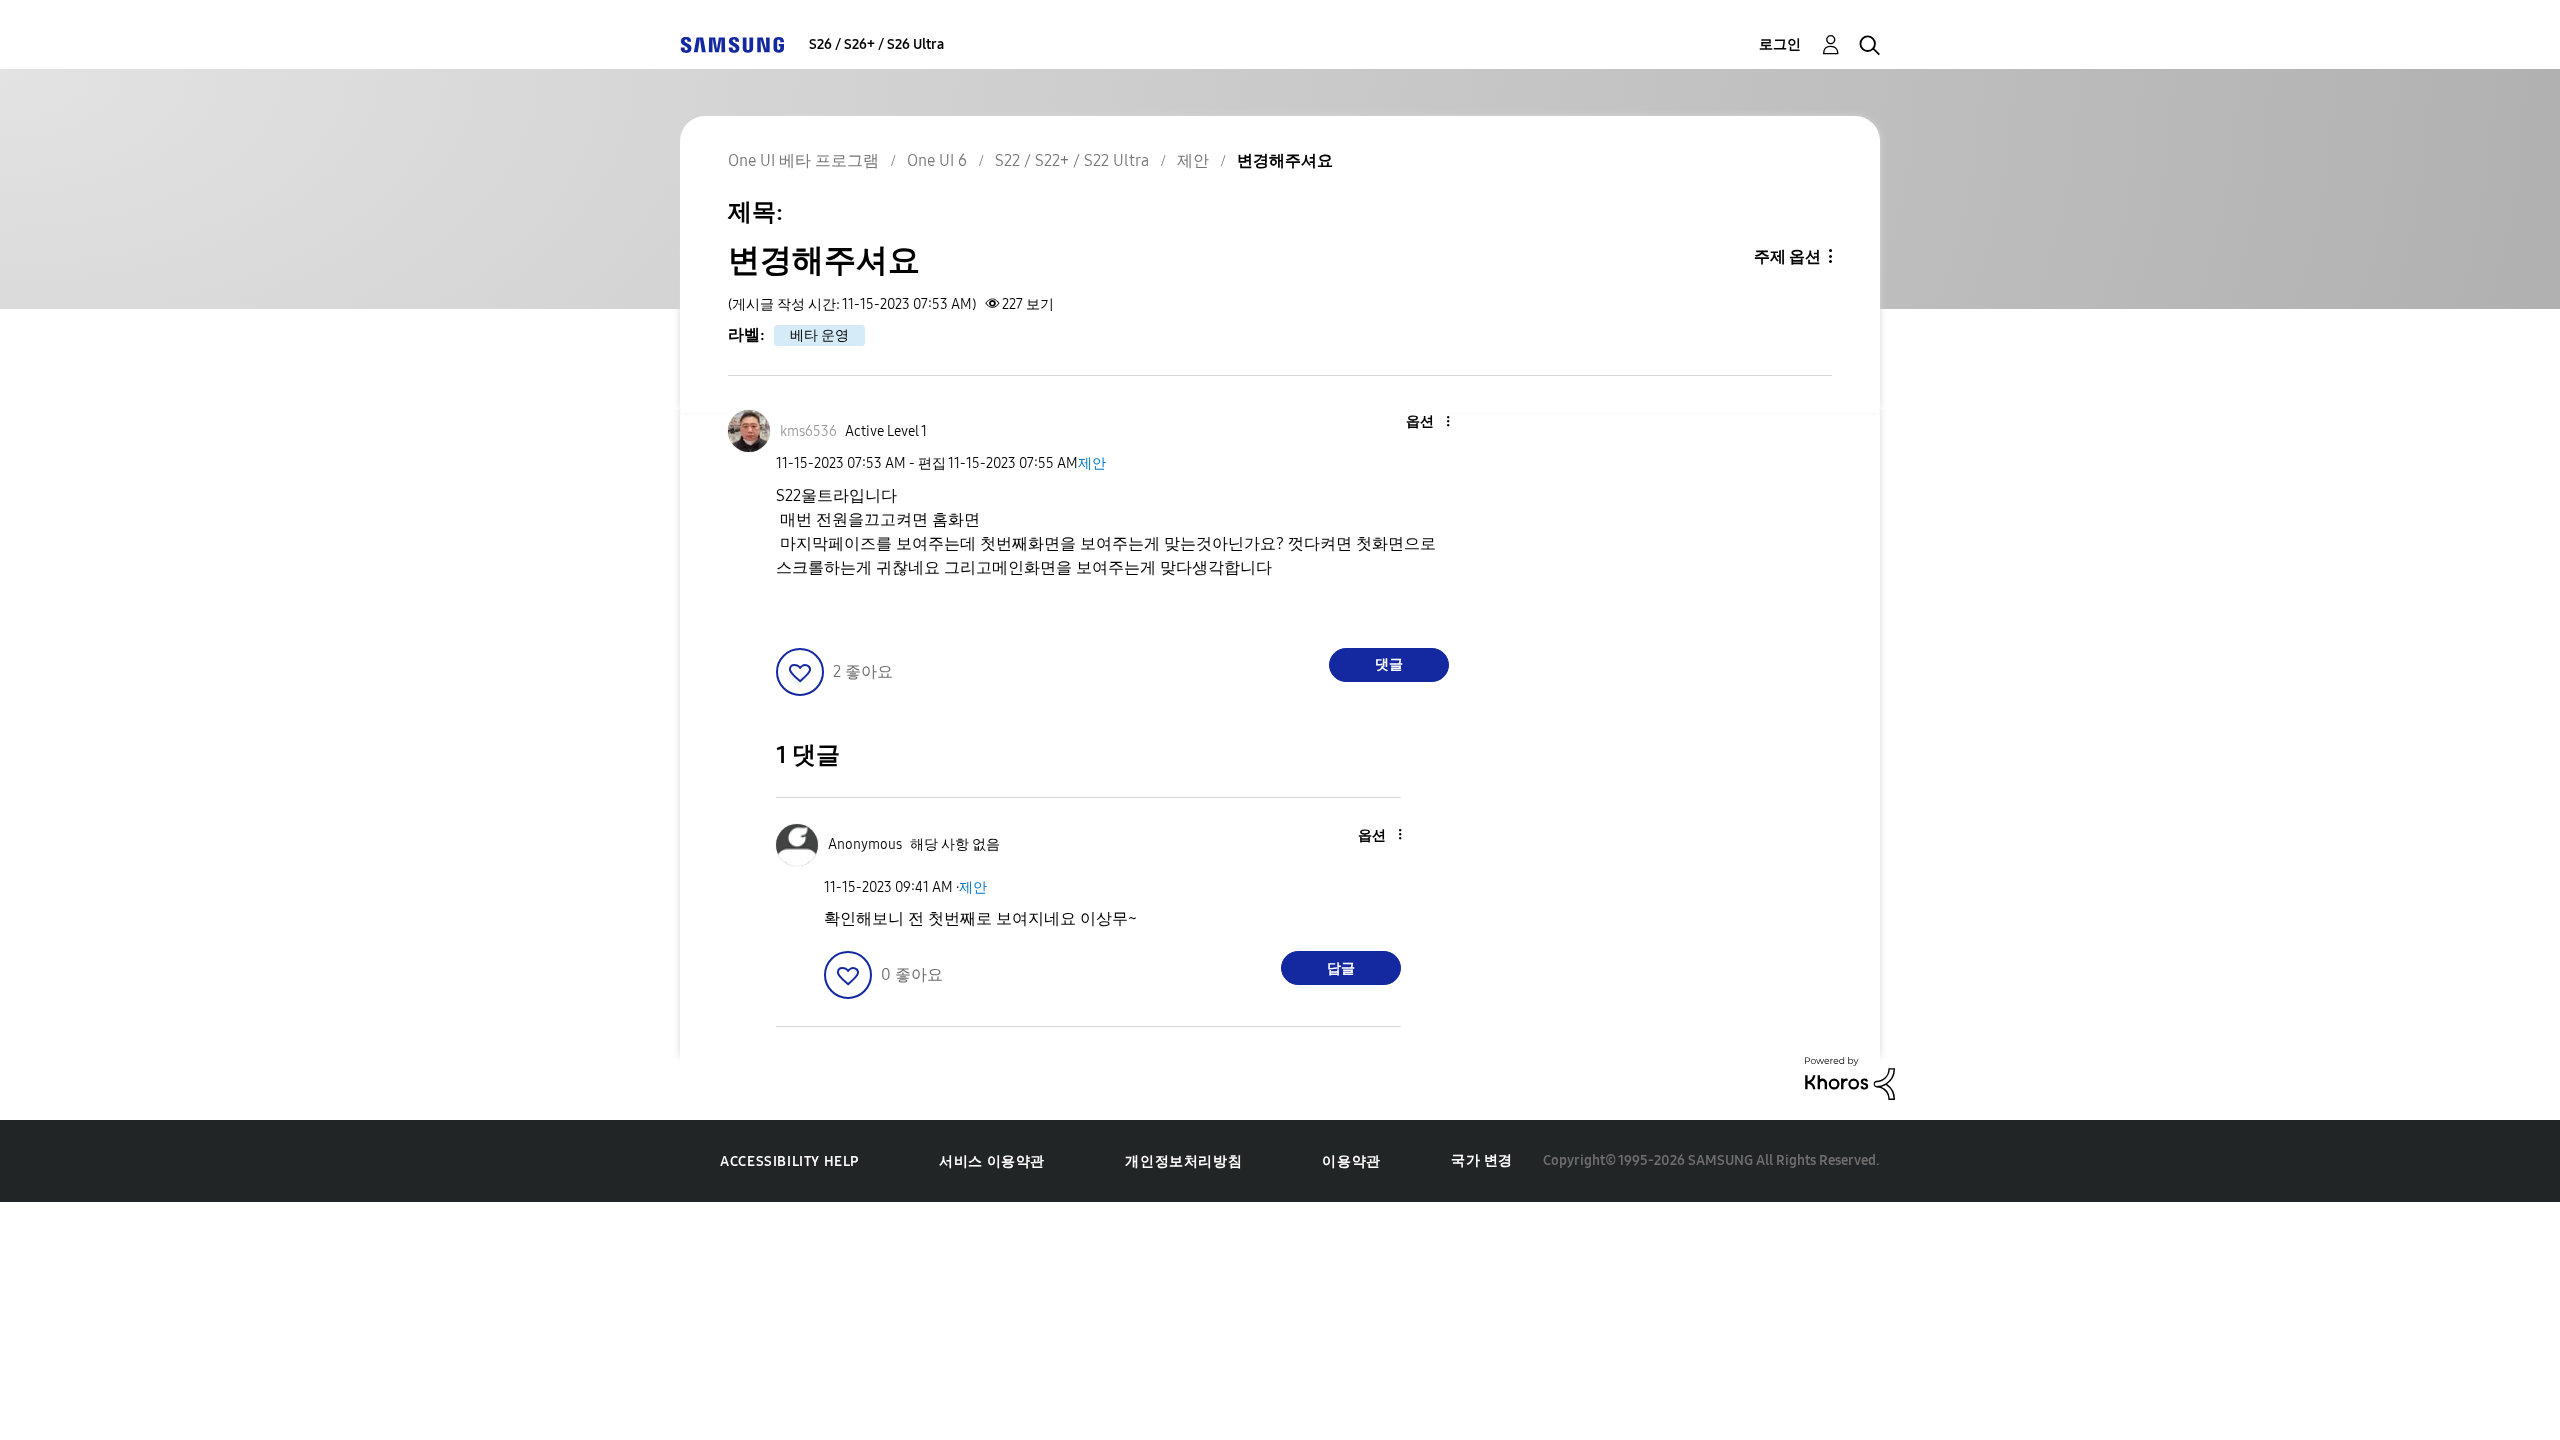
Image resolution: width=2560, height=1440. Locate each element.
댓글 (1389, 664)
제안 (1092, 463)
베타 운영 (819, 335)
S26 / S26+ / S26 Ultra (876, 44)
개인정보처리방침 (1183, 1161)
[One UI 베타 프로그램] (732, 44)
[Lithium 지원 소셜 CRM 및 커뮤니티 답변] (1850, 1077)
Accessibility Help (789, 1161)
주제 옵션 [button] (1787, 256)
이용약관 (1351, 1161)
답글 (1341, 968)
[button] (1415, 422)
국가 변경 (1482, 1160)
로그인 (1780, 44)
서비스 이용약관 (992, 1161)
